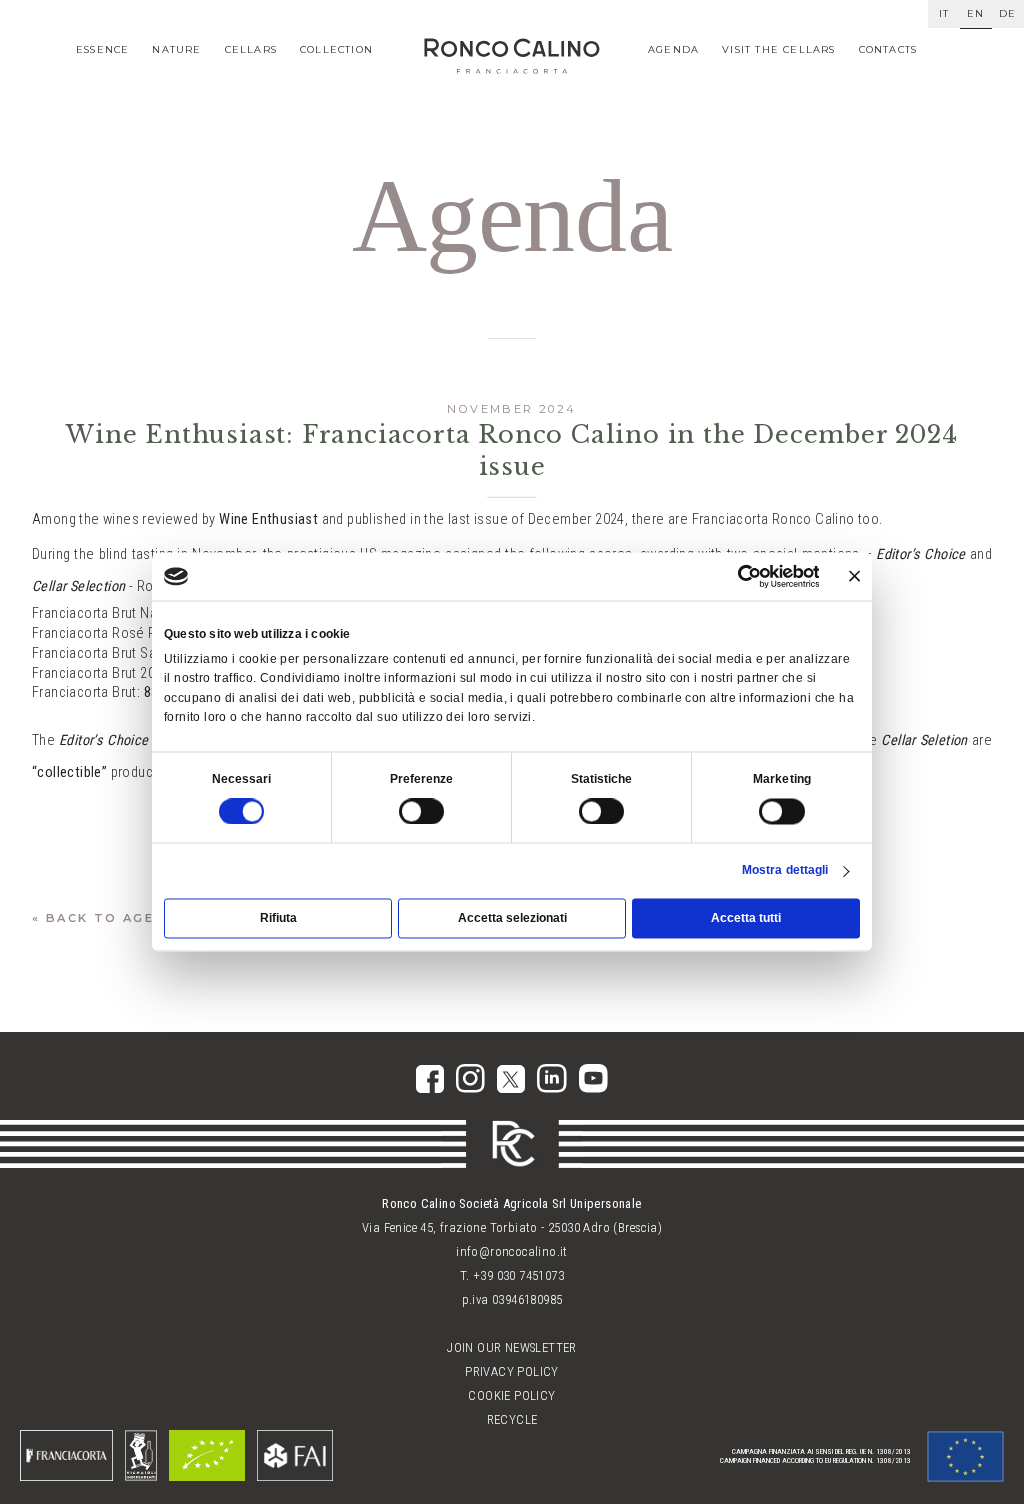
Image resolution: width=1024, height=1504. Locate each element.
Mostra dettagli (785, 870)
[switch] (422, 812)
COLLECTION (336, 49)
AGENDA (673, 49)
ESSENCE (102, 49)
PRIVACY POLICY (512, 1371)
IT (944, 13)
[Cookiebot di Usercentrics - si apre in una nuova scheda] (749, 576)
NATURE (176, 49)
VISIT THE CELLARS (778, 49)
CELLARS (251, 49)
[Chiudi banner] (854, 576)
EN (975, 13)
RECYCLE (512, 1419)
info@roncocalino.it (512, 1251)
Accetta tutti (746, 919)
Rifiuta (278, 919)
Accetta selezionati (512, 919)
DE (1007, 13)
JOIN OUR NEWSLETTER (512, 1347)
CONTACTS (888, 49)
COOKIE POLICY (511, 1395)
